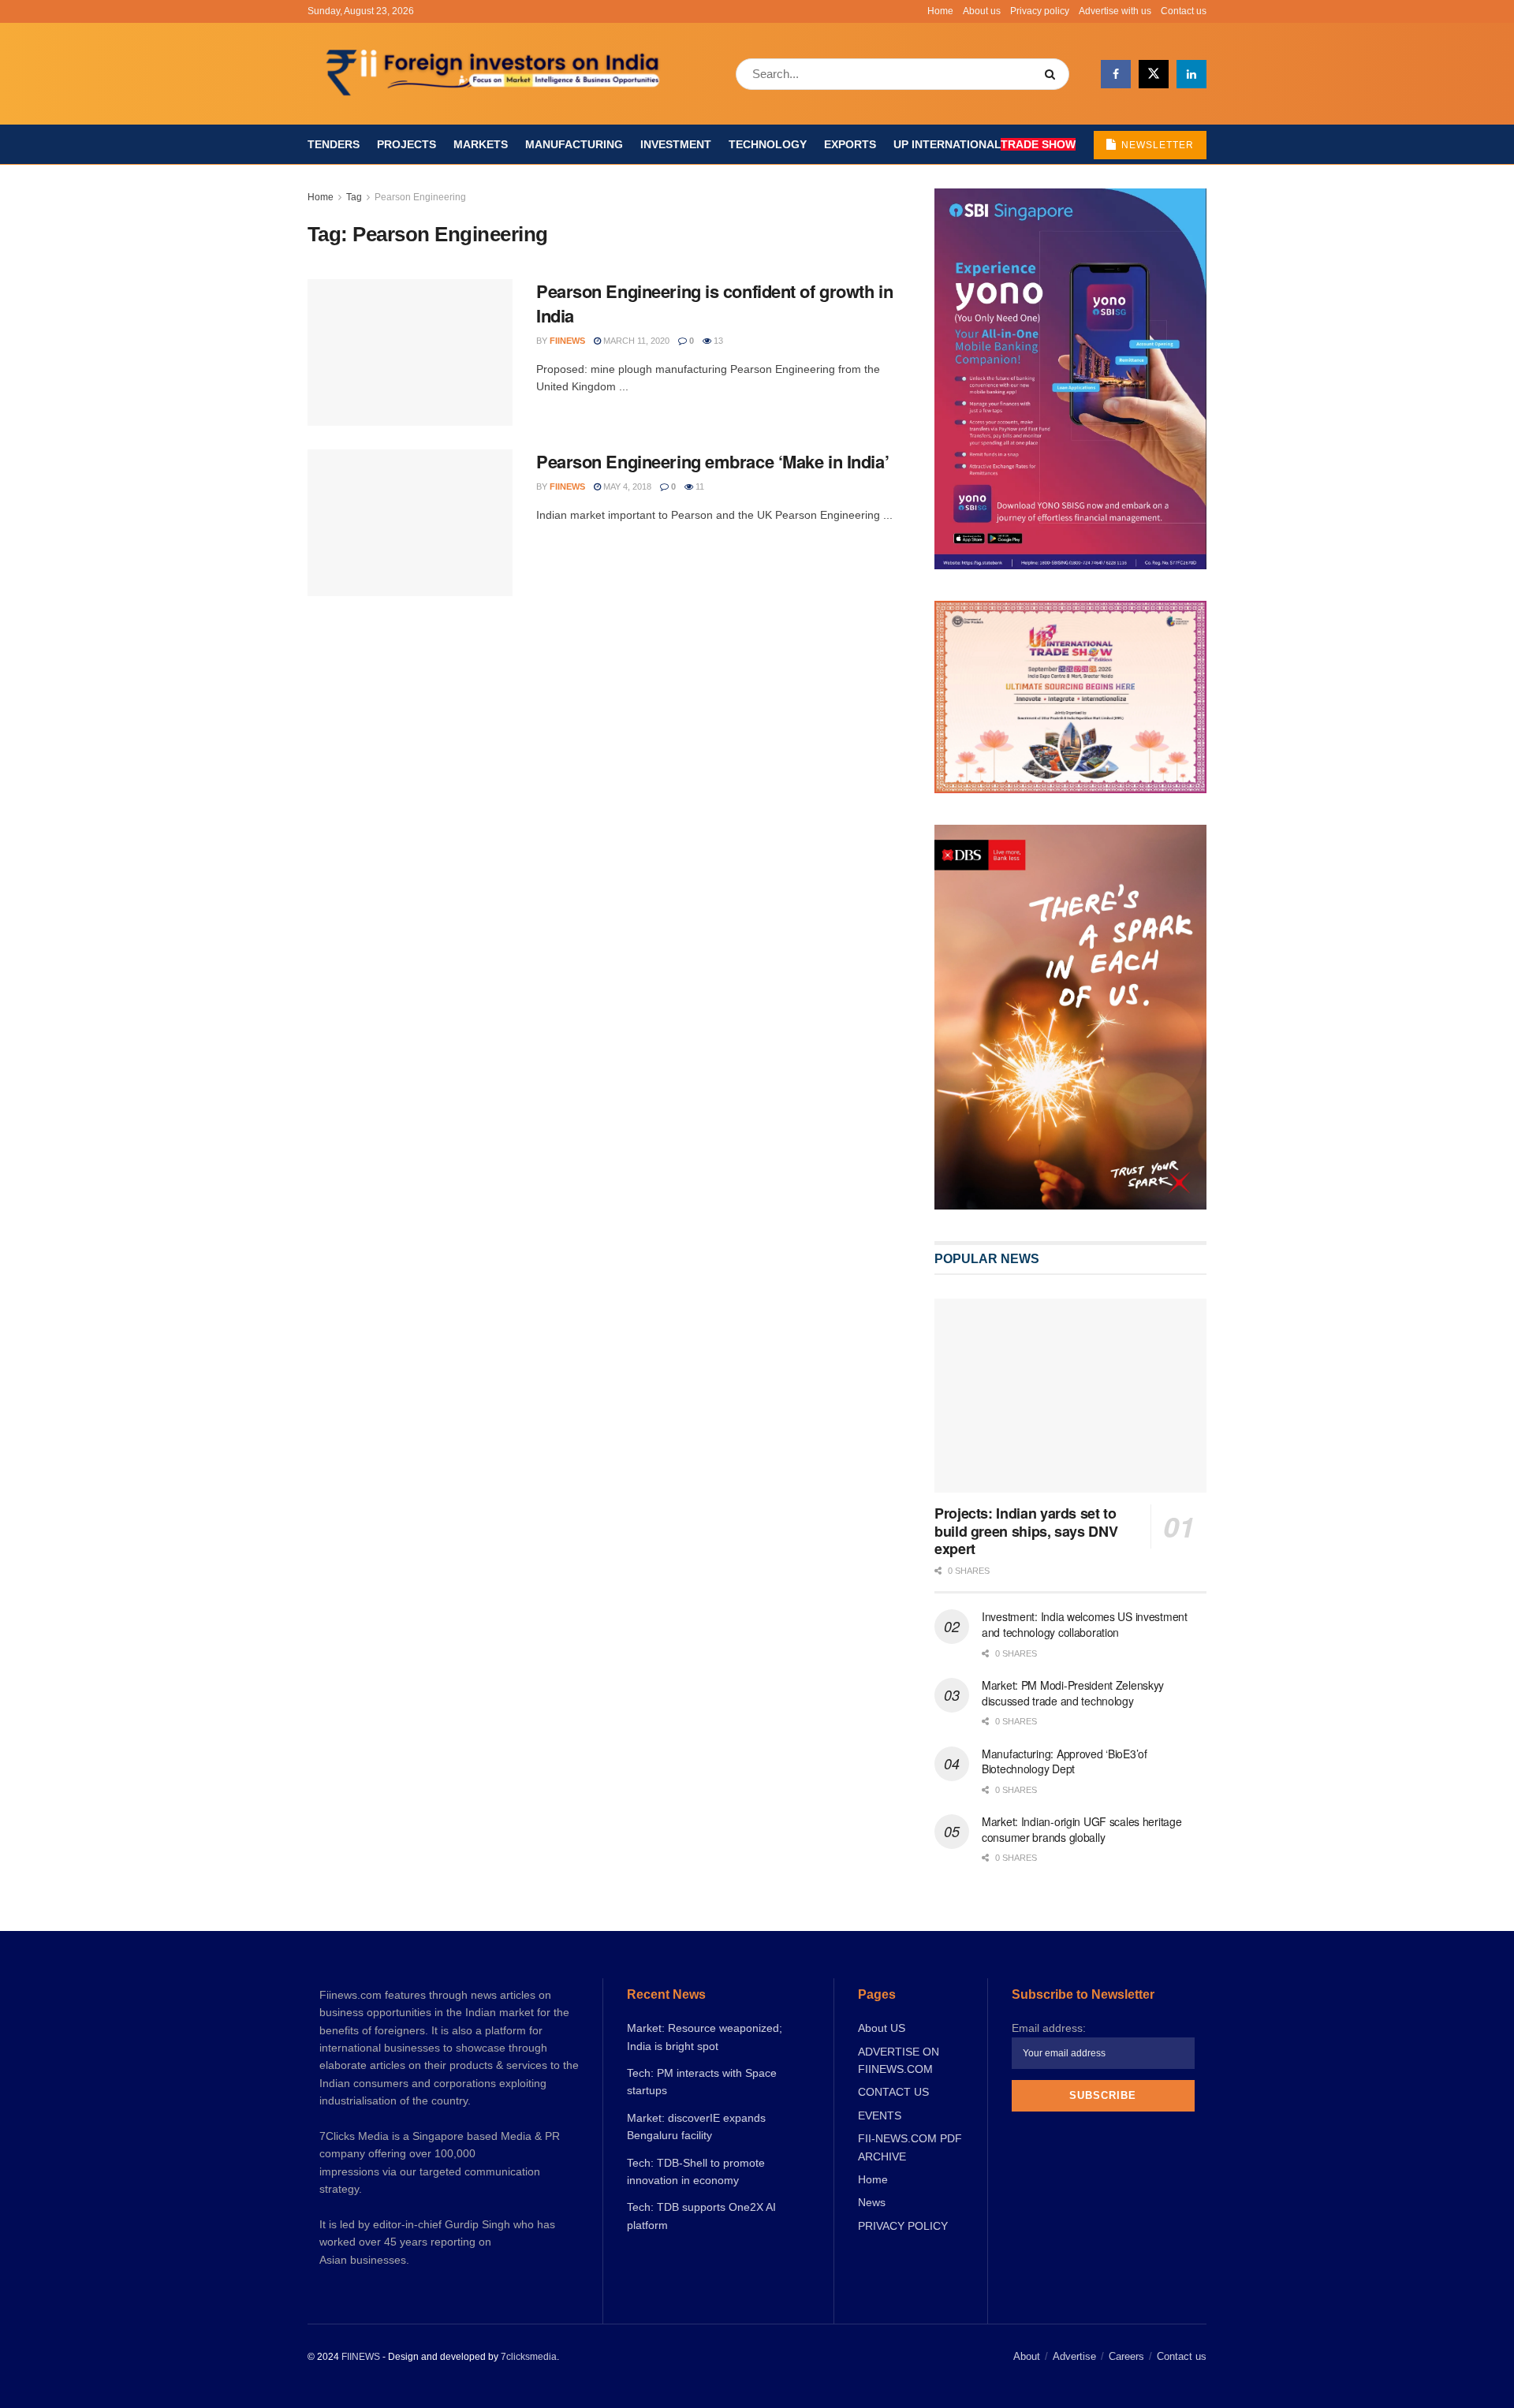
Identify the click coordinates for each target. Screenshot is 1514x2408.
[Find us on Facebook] (1116, 74)
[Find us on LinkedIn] (1191, 74)
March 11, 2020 (635, 341)
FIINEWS (361, 2357)
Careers (1126, 2356)
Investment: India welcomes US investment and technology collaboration (1085, 1624)
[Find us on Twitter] (1154, 74)
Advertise (1074, 2356)
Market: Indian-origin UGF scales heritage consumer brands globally (1082, 1829)
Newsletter (1156, 145)
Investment (676, 144)
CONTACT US (893, 2092)
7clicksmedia (529, 2357)
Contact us (1184, 11)
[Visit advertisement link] (1070, 1017)
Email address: (1049, 2028)
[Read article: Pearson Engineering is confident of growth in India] (410, 352)
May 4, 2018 (626, 486)
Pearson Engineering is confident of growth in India (714, 303)
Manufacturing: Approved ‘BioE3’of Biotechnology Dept (1065, 1761)
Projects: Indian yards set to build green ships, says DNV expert (1026, 1531)
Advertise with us (1115, 11)
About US (882, 2028)
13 (717, 341)
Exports (850, 144)
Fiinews (567, 341)
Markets (481, 144)
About (1027, 2356)
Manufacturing (574, 144)
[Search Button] (1053, 74)
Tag (354, 197)
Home (940, 11)
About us (982, 11)
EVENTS (880, 2115)
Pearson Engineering (420, 197)
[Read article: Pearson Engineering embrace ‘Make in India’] (410, 523)
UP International (984, 144)
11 (699, 486)
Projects (406, 144)
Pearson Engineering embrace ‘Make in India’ (712, 461)
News (872, 2202)
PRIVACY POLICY (903, 2226)
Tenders (334, 144)
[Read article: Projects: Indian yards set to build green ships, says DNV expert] (1070, 1396)
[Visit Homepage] (495, 74)
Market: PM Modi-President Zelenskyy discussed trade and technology (1073, 1693)
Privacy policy (1040, 11)
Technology (768, 144)
